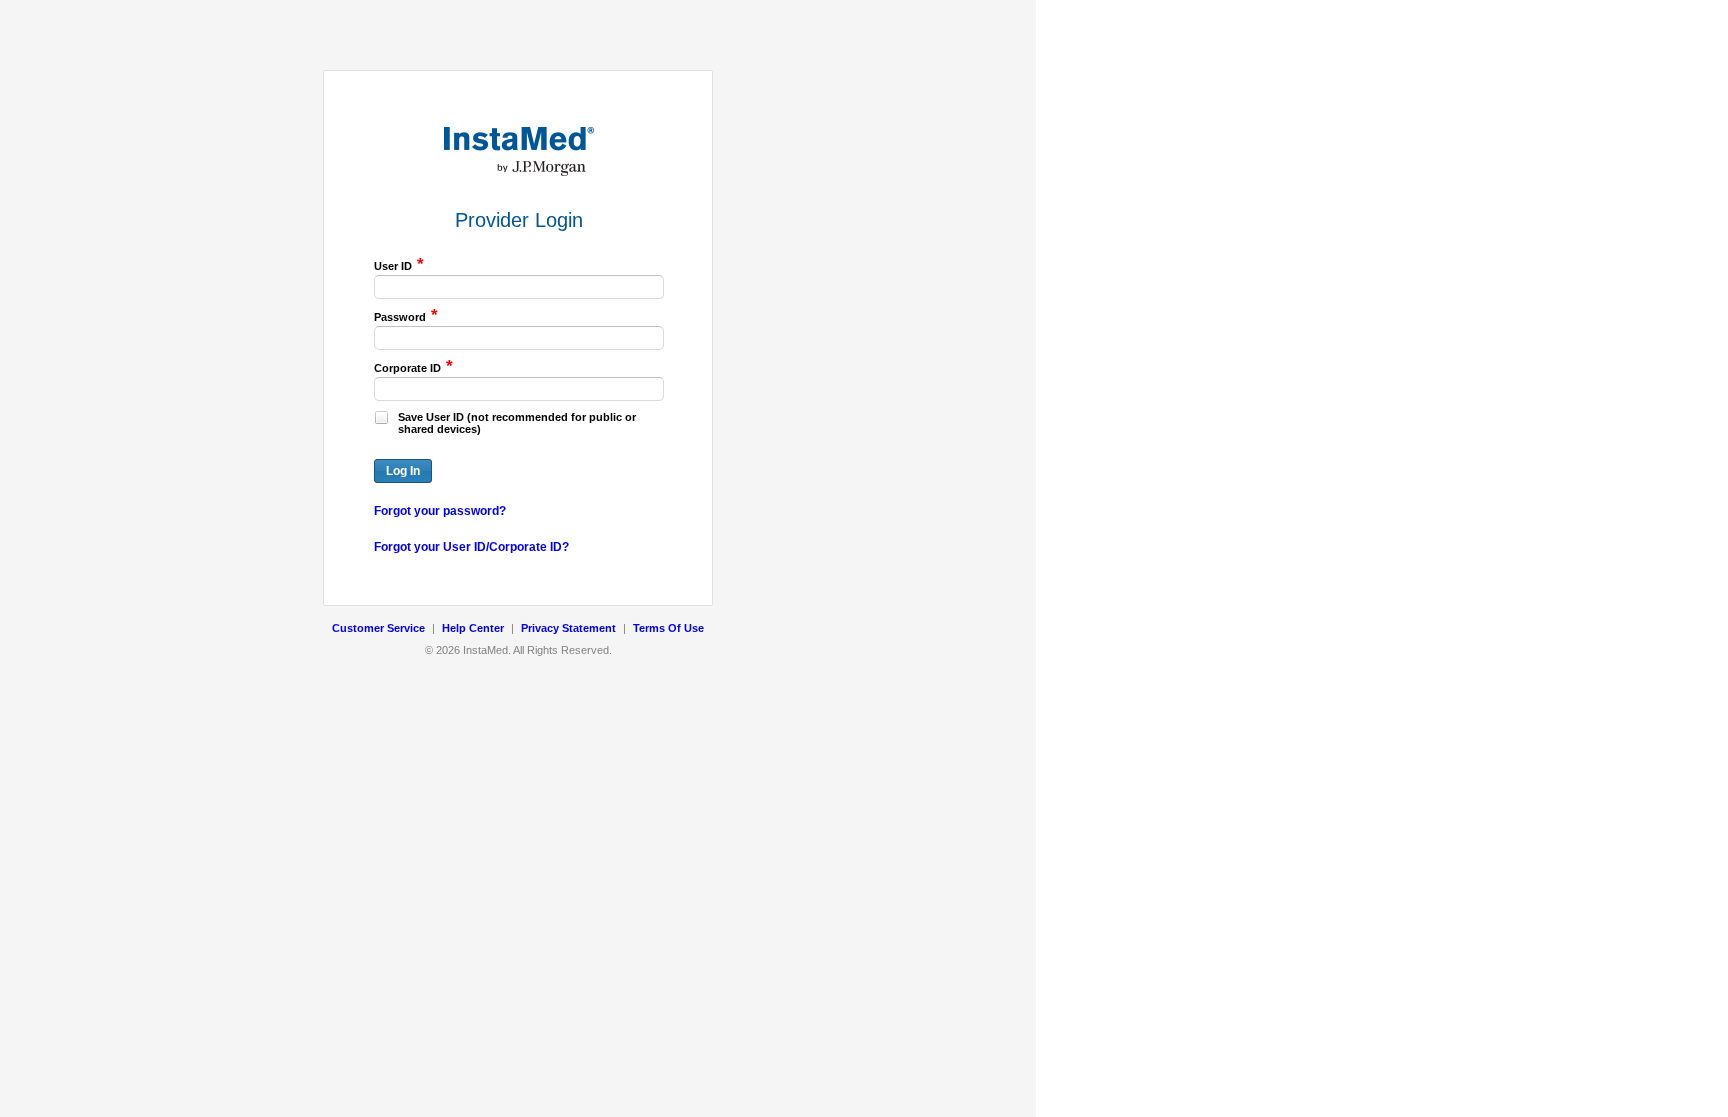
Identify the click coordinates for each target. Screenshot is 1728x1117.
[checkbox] (381, 417)
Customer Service (378, 628)
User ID (399, 265)
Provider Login (519, 220)
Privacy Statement (568, 628)
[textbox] (519, 287)
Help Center (473, 628)
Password (406, 316)
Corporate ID (413, 367)
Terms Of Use (668, 628)
